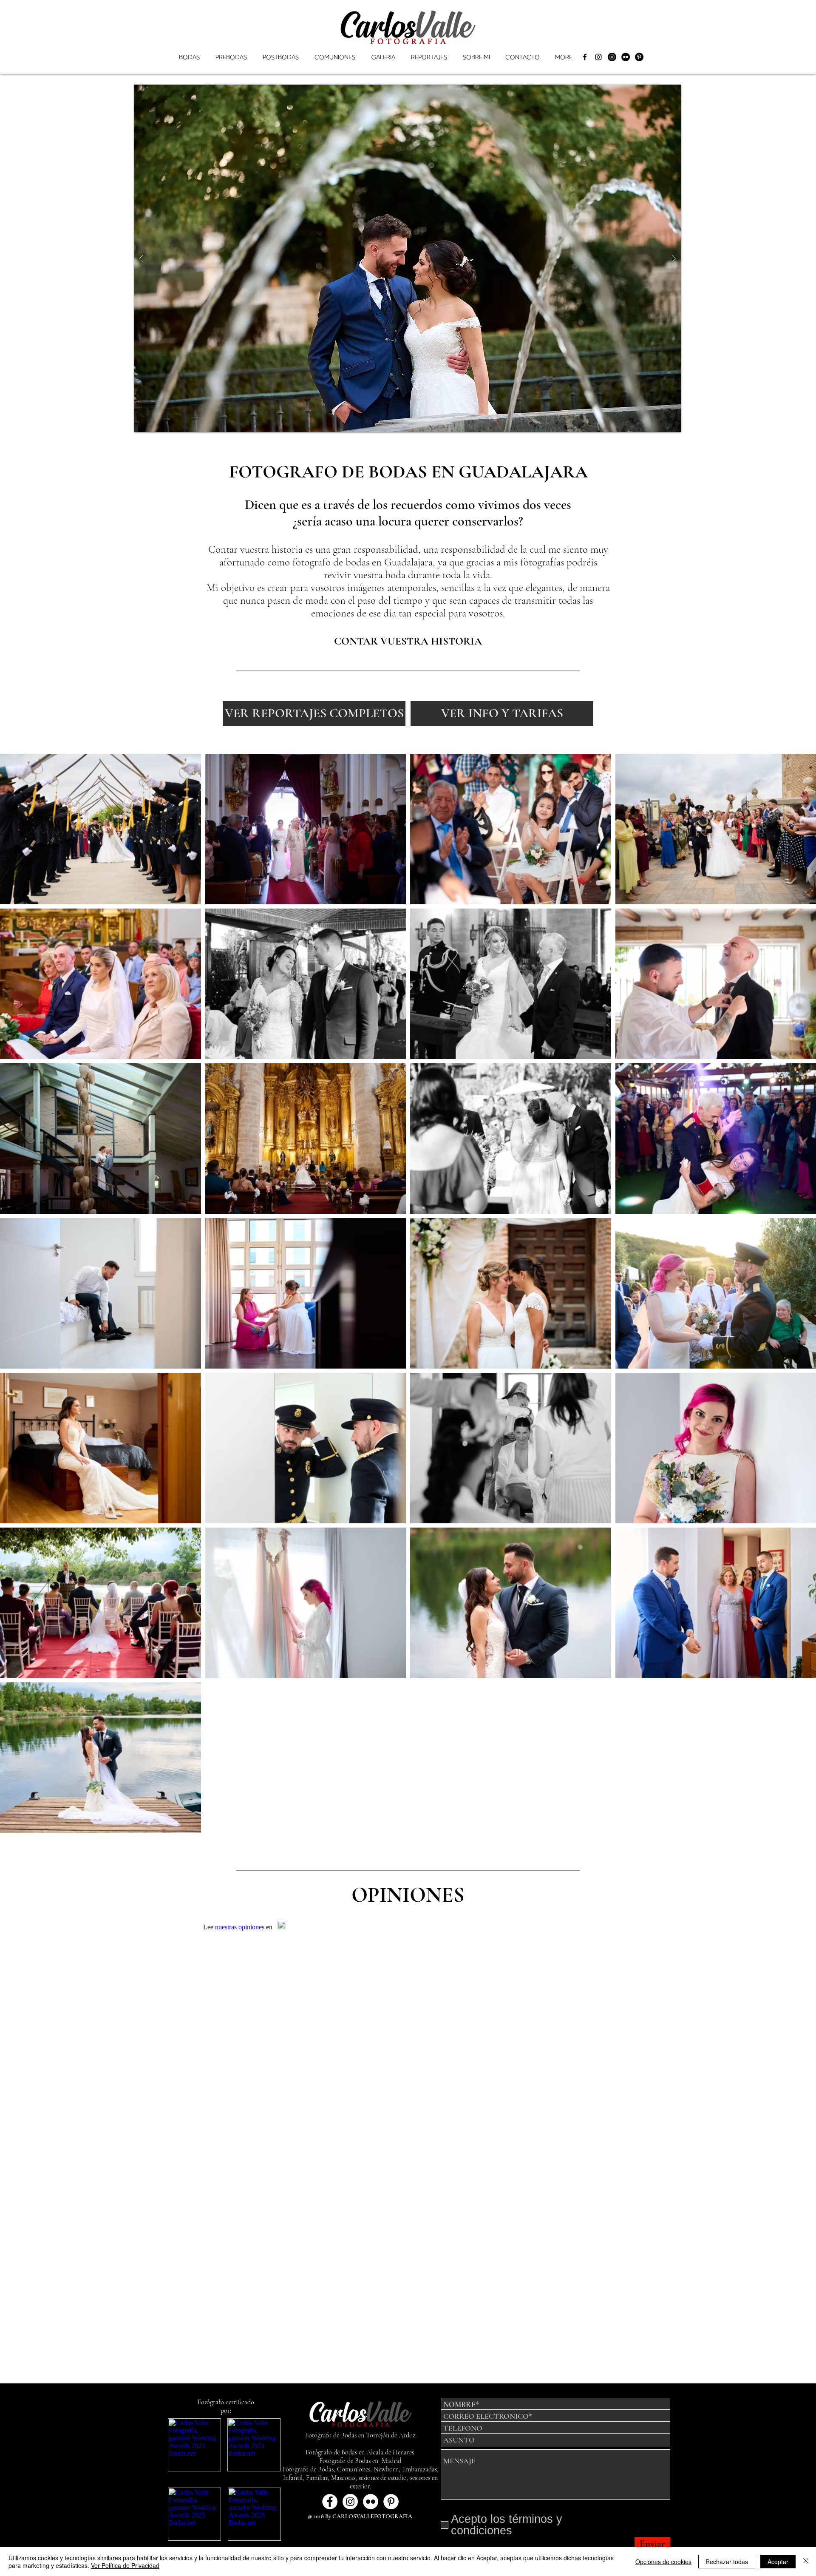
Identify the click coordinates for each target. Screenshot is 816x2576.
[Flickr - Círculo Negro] (626, 57)
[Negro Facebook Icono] (585, 57)
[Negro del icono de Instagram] (598, 57)
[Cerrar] (806, 2562)
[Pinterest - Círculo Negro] (639, 57)
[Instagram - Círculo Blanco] (350, 2502)
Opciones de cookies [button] (663, 2562)
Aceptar (778, 2562)
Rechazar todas (727, 2562)
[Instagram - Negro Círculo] (612, 57)
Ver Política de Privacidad (125, 2565)
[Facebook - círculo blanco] (330, 2502)
